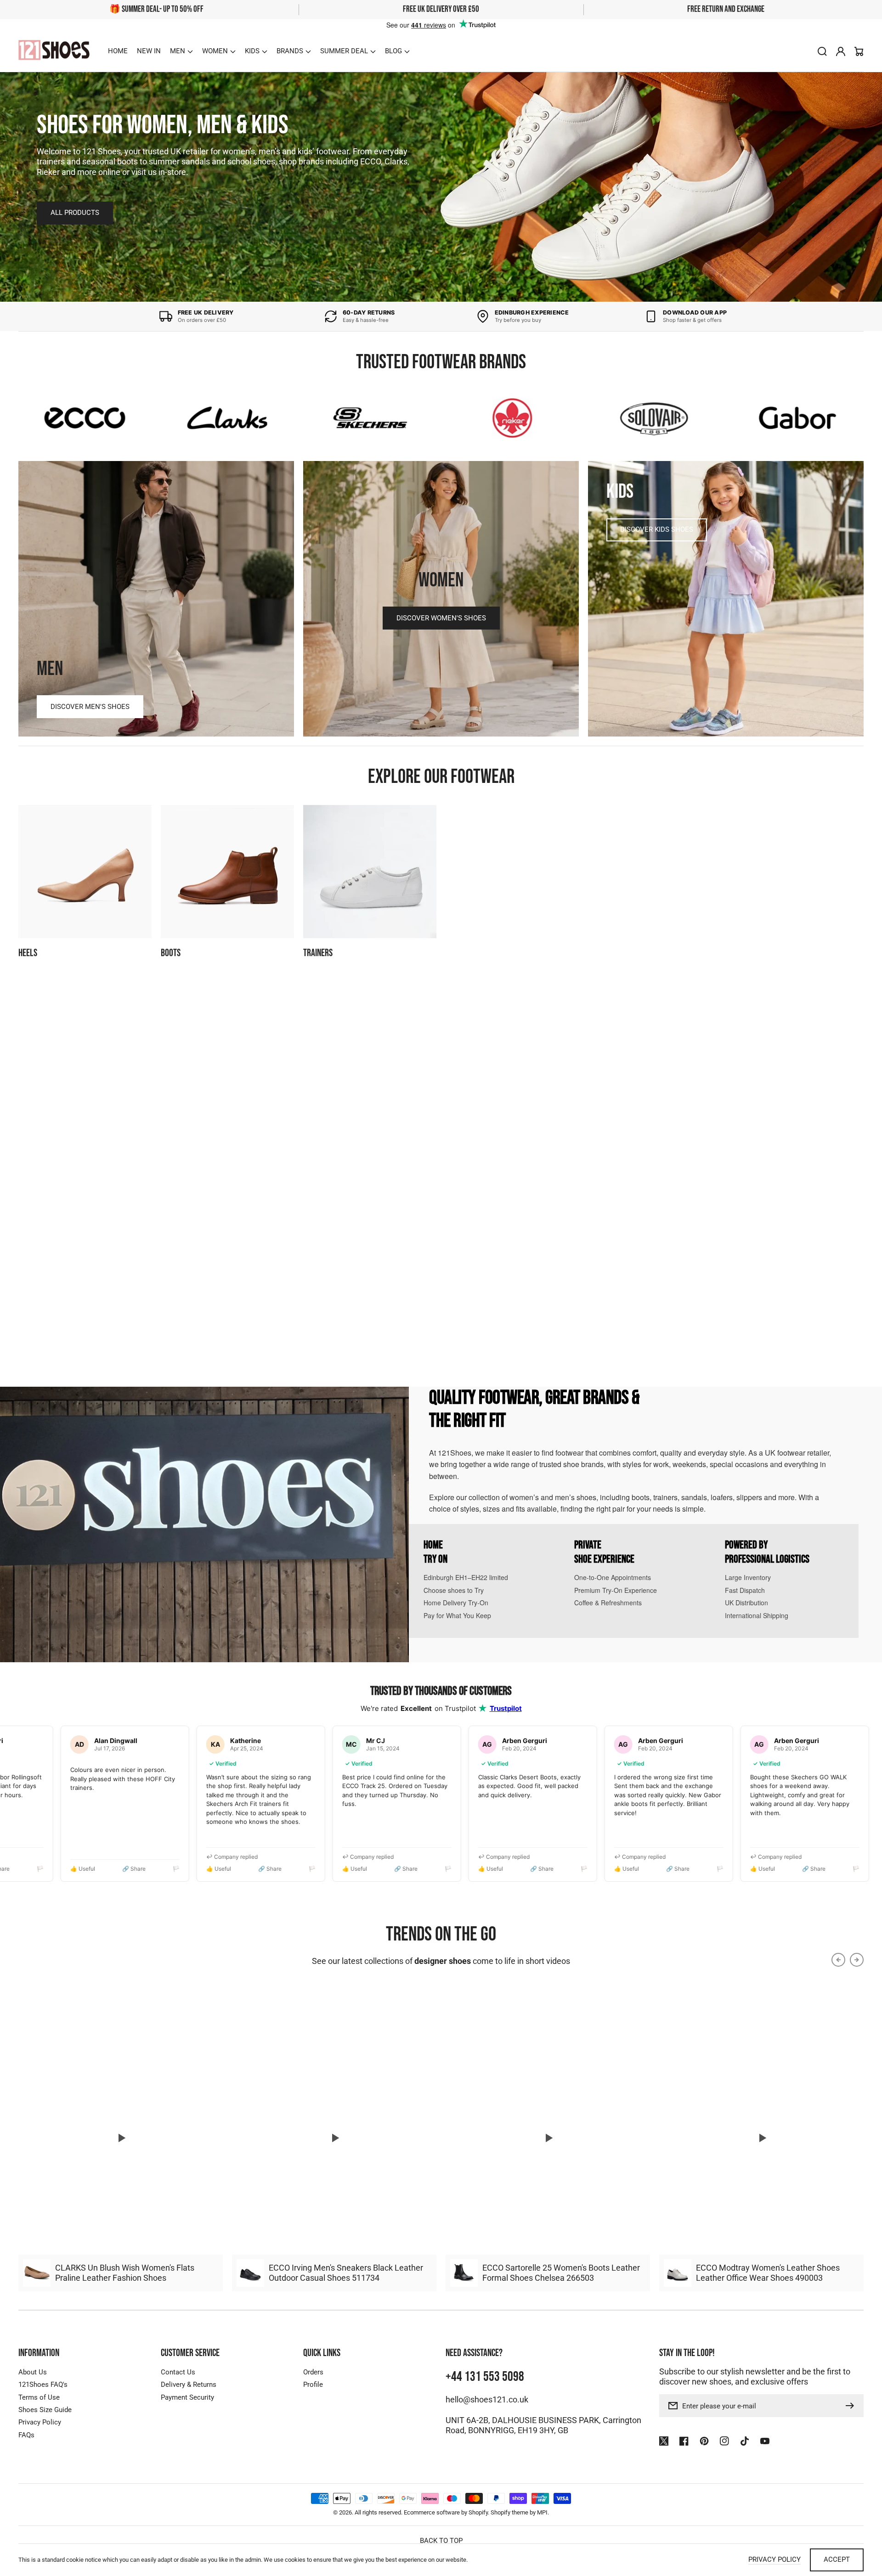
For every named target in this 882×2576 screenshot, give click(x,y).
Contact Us (178, 2372)
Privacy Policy (40, 2422)
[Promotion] (156, 599)
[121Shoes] (54, 51)
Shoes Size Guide (45, 2410)
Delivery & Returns (189, 2385)
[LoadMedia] (121, 2138)
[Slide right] (857, 1018)
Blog (393, 51)
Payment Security (187, 2397)
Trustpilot (506, 1708)
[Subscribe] (852, 2406)
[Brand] (85, 418)
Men (178, 51)
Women (215, 51)
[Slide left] (838, 1018)
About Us (33, 2372)
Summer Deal (344, 51)
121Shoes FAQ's (43, 2385)
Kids (252, 51)
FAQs (26, 2435)
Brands (290, 51)
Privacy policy (775, 2559)
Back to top (441, 2541)
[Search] (822, 51)
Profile (313, 2385)
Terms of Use (39, 2397)
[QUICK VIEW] (121, 1168)
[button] (181, 51)
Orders (313, 2372)
